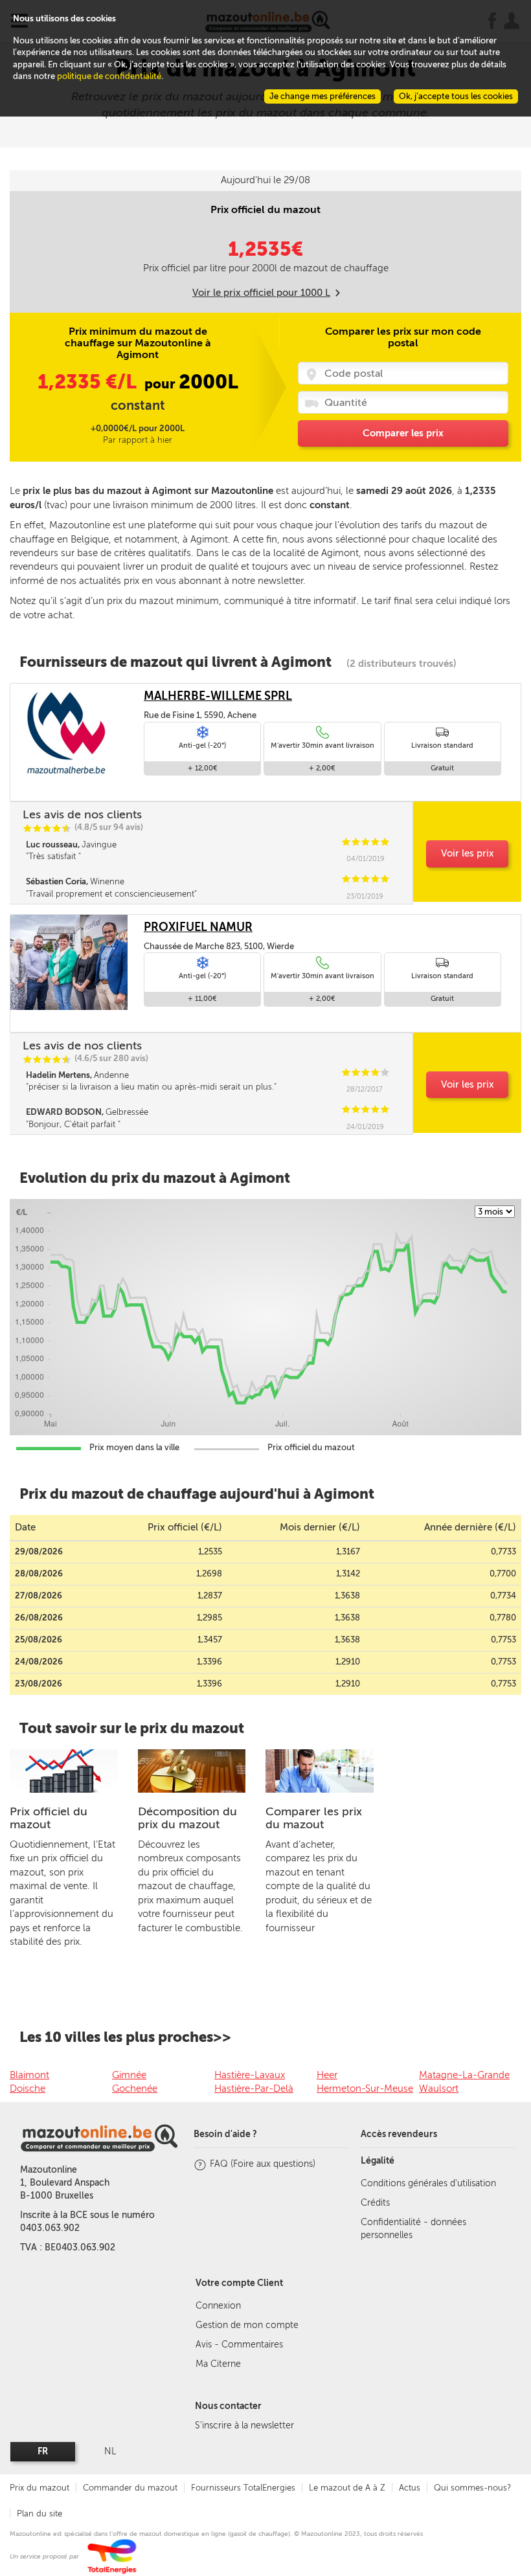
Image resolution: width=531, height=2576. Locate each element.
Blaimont (29, 2075)
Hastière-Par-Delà (254, 2089)
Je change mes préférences (322, 96)
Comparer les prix (403, 433)
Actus (410, 2488)
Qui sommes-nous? (472, 2488)
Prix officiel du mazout (49, 1818)
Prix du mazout (40, 2488)
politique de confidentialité (109, 76)
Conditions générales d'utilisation (428, 2183)
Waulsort (439, 2089)
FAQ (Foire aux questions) (263, 2164)
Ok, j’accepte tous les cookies (456, 96)
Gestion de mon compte (247, 2325)
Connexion (218, 2306)
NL (110, 2451)
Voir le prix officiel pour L (261, 293)
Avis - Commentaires (239, 2345)
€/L (89, 382)
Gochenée (135, 2089)
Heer (327, 2075)
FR (43, 2451)
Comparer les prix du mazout (314, 1818)
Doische (28, 2089)
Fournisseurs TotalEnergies (243, 2488)
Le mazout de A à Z (347, 2488)
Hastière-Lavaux (250, 2075)
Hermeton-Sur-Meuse (365, 2089)
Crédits (375, 2203)
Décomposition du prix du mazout (187, 1818)
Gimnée (129, 2075)
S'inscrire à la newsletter (244, 2425)
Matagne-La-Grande (464, 2075)
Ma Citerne (218, 2364)
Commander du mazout (130, 2488)
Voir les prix (468, 853)
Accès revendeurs (399, 2134)
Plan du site (40, 2514)
